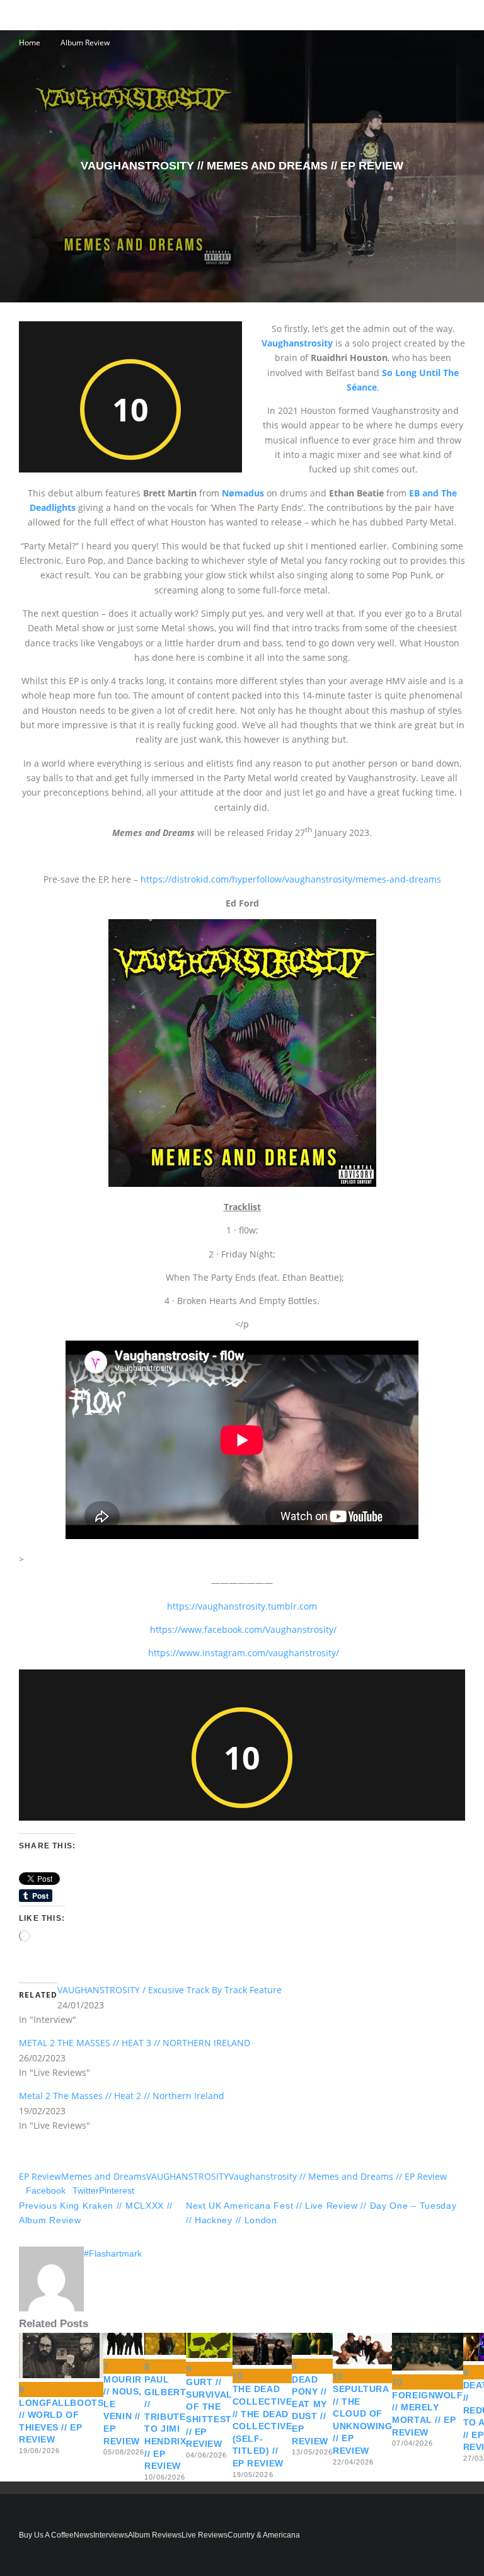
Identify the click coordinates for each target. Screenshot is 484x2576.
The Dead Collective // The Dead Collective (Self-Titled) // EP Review (262, 2426)
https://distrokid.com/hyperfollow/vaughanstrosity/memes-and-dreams (291, 879)
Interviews (111, 2535)
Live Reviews (205, 2535)
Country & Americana (264, 2535)
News (84, 2535)
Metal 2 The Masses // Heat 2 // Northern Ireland (122, 2096)
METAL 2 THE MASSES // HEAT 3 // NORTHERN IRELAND (135, 2043)
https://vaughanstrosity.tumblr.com (242, 1606)
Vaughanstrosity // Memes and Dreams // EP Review (338, 2176)
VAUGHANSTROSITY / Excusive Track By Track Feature (170, 1990)
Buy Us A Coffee (46, 2535)
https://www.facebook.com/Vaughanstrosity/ (243, 1629)
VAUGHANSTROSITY (187, 2176)
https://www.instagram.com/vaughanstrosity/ (244, 1653)
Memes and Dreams (104, 2176)
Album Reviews (155, 2535)
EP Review (40, 2176)
